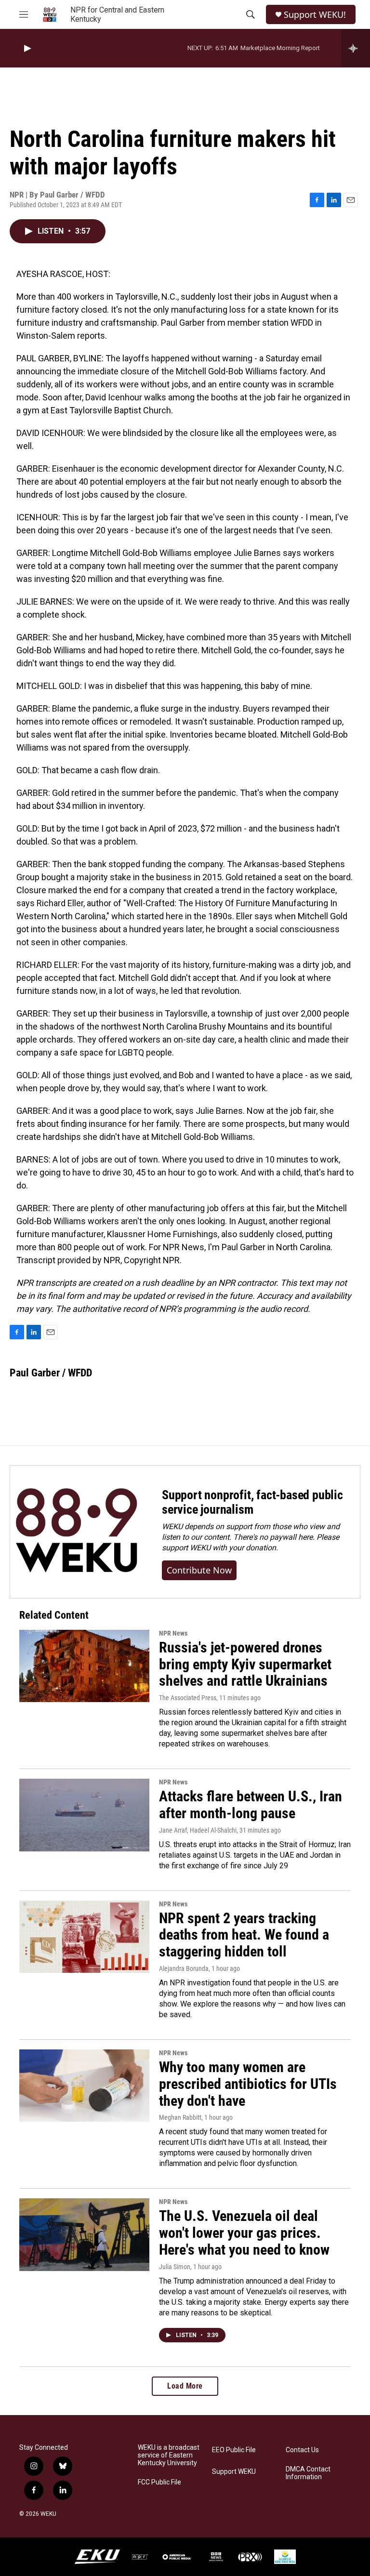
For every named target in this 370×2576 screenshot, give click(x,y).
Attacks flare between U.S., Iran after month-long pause (251, 1805)
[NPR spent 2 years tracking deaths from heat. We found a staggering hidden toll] (84, 1937)
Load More (185, 2386)
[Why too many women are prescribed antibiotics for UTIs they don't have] (84, 2086)
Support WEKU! (315, 15)
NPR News (173, 1633)
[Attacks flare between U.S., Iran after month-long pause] (84, 1815)
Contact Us (302, 2450)
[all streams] (356, 48)
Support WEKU (234, 2472)
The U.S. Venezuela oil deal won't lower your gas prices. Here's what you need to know (244, 2233)
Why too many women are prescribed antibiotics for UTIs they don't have (248, 2084)
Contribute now (199, 1570)
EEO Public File (234, 2450)
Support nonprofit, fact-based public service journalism (252, 1502)
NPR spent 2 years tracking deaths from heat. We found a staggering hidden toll (244, 1935)
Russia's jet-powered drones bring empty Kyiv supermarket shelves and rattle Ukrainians (245, 1664)
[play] (26, 48)
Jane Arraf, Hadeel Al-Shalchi (198, 1830)
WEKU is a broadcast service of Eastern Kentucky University (169, 2455)
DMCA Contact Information (308, 2473)
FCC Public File (159, 2482)
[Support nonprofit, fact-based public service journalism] (76, 1532)
